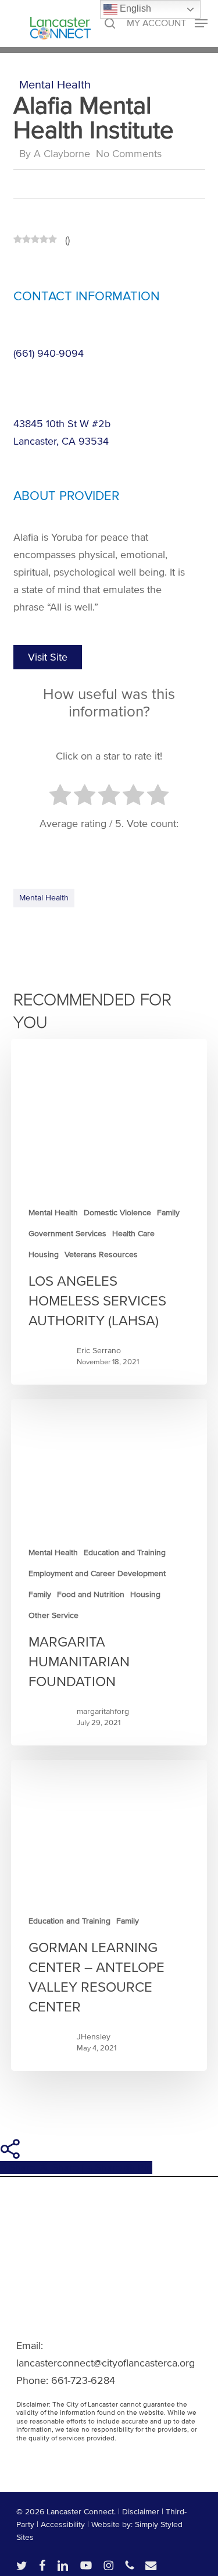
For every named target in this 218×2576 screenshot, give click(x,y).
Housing (44, 1255)
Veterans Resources (101, 1255)
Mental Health (55, 85)
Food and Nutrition (91, 1594)
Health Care (133, 1234)
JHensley (94, 2037)
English (134, 8)
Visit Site (48, 657)
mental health (44, 898)
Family (168, 1213)
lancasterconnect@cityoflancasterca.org (106, 2363)
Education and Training (125, 1553)
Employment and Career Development (97, 1573)
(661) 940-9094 (49, 353)
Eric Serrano (99, 1351)
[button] (167, 23)
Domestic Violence (117, 1213)
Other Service (53, 1615)
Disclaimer (141, 2512)
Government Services (67, 1234)
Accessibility (63, 2524)
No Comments (129, 154)
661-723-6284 (83, 2380)
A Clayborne (62, 154)
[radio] (60, 797)
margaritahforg (103, 1711)
